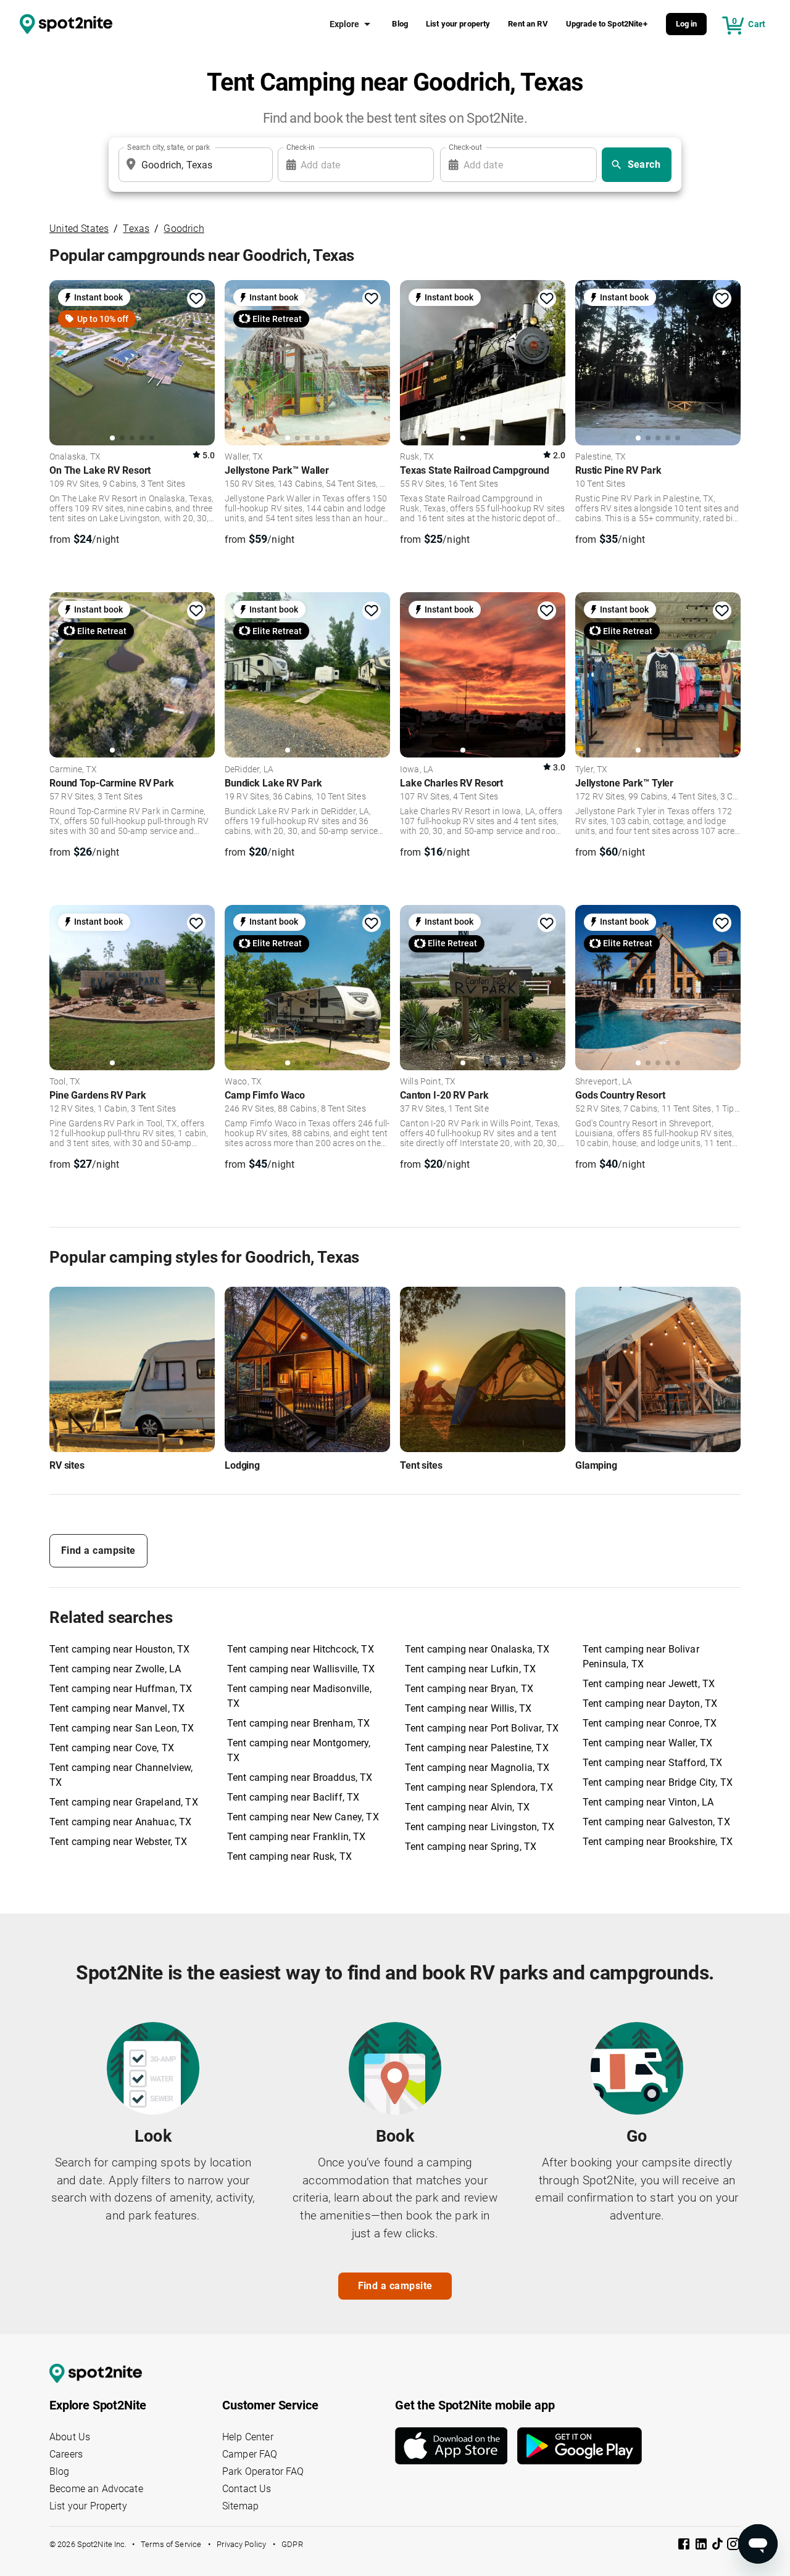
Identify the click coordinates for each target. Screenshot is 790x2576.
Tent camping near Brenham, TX (298, 1723)
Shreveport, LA (604, 1082)
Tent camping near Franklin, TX (297, 1837)
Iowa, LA (417, 770)
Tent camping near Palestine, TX (477, 1748)
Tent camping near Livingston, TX (480, 1827)
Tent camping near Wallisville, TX (301, 1669)
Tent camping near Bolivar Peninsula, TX (641, 1657)
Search (644, 164)
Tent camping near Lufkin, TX (470, 1669)
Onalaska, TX (75, 457)
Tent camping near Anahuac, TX (120, 1822)
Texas (136, 229)
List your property (458, 24)
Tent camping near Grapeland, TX (124, 1802)
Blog (400, 24)
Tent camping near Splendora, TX (479, 1787)
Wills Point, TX (428, 1082)
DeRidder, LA (249, 770)
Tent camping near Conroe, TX (650, 1723)
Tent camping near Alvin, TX (467, 1807)
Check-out (465, 147)
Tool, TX (65, 1082)
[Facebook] (685, 2546)
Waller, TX (244, 457)
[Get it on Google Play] (580, 2446)
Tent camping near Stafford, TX (653, 1763)
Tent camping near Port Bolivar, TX (482, 1728)
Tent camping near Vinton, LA (648, 1802)
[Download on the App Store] (456, 2446)
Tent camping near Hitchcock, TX (301, 1649)
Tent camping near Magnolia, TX (477, 1768)
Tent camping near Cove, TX (112, 1748)
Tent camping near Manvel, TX (117, 1708)
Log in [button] (687, 24)
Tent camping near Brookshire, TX (658, 1842)
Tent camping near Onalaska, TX (477, 1649)
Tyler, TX (591, 770)
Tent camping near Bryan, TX (469, 1689)
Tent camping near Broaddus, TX (300, 1777)
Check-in (301, 147)
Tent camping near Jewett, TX (649, 1684)
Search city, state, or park (168, 147)
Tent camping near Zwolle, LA (115, 1669)
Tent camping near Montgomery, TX (299, 1750)
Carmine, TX (73, 770)
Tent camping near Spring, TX (471, 1847)
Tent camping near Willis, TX (468, 1708)
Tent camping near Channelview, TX (121, 1775)
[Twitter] (718, 2545)
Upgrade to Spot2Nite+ (607, 24)
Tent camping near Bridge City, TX (658, 1782)
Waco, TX (243, 1082)
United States (79, 229)
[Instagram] (733, 2546)
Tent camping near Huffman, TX (121, 1689)
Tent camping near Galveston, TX (656, 1822)
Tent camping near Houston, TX (119, 1649)
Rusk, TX (417, 457)
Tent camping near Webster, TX (118, 1842)
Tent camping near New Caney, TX (303, 1817)
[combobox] (193, 165)
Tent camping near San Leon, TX (122, 1728)
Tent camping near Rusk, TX (289, 1856)
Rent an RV (528, 24)
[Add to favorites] (196, 299)
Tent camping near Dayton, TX (650, 1703)
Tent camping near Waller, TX (647, 1743)
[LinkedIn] (702, 2546)
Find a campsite (98, 1550)
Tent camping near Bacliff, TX (293, 1797)
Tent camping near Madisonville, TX (299, 1696)
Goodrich (184, 229)
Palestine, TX (601, 457)
